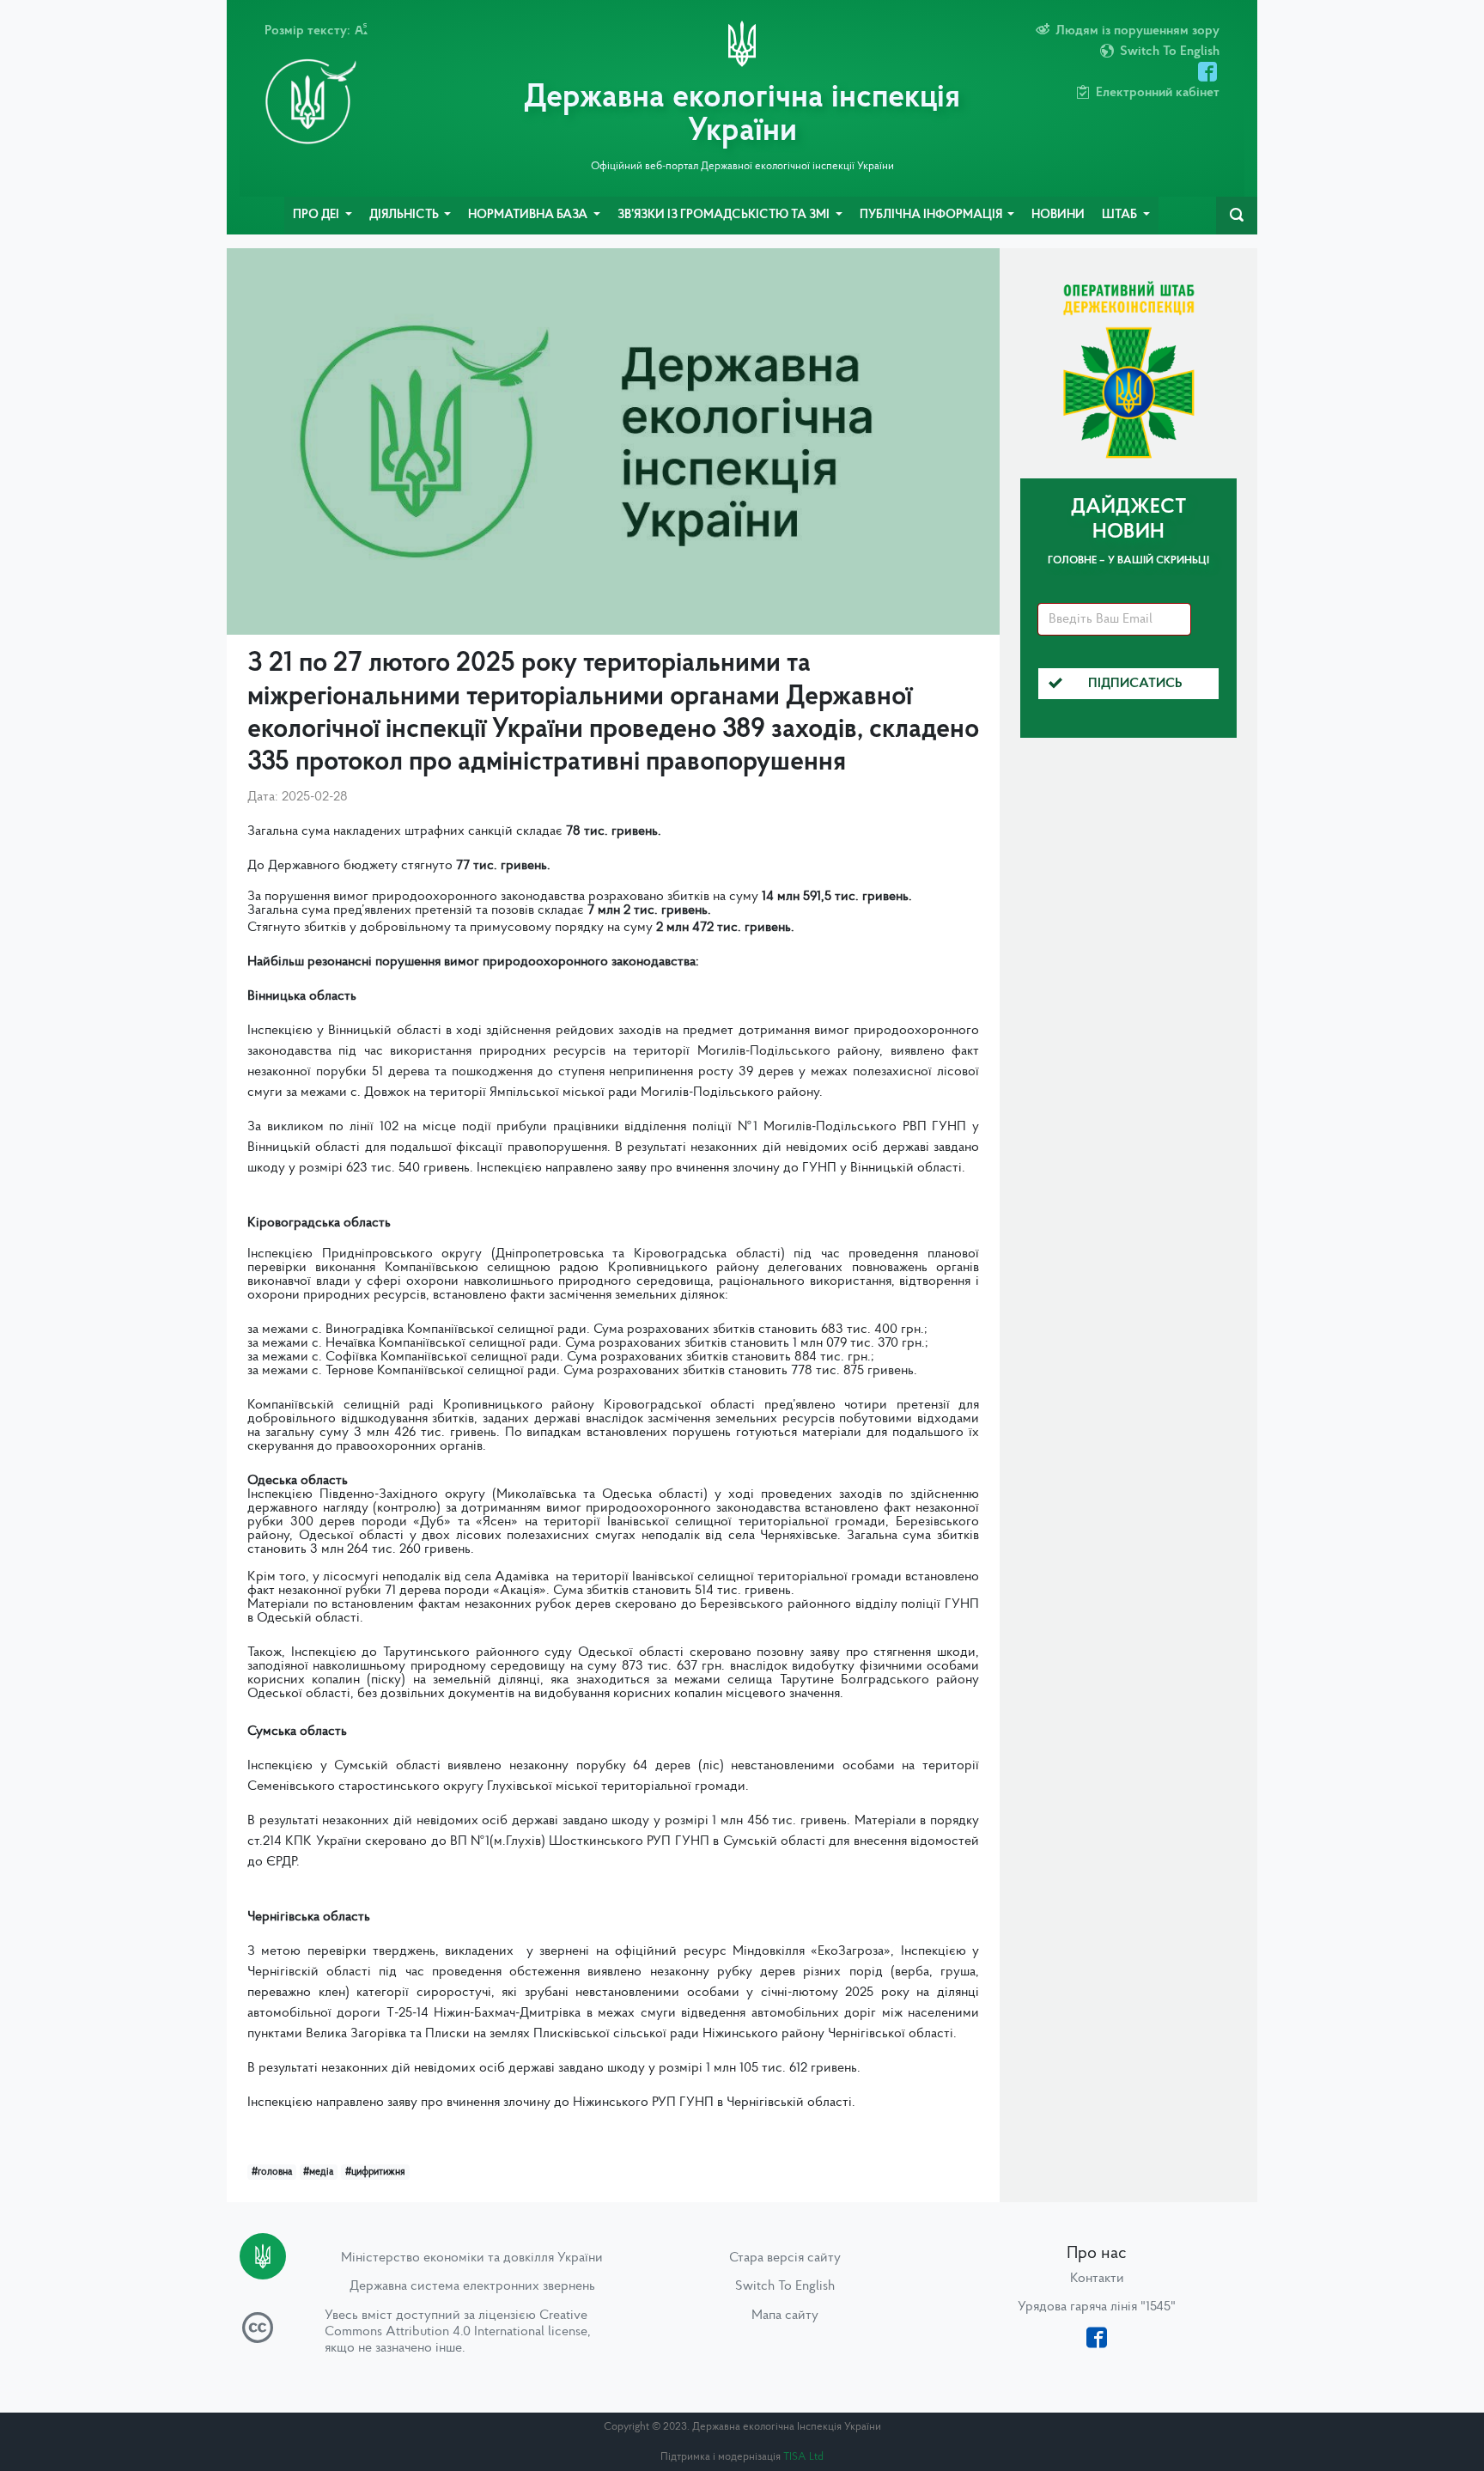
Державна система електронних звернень (472, 2286)
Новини (1058, 215)
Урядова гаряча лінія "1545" (1097, 2307)
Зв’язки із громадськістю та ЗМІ (725, 215)
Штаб (1121, 215)
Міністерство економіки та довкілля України (472, 2258)
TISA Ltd (803, 2457)
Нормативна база (529, 215)
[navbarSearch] (1237, 216)
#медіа (318, 2172)
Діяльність (405, 215)
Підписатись (1135, 684)
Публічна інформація (932, 215)
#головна (272, 2172)
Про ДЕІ (317, 215)
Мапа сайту (785, 2316)
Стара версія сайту (785, 2258)
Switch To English (785, 2286)
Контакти (1097, 2279)
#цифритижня (375, 2172)
